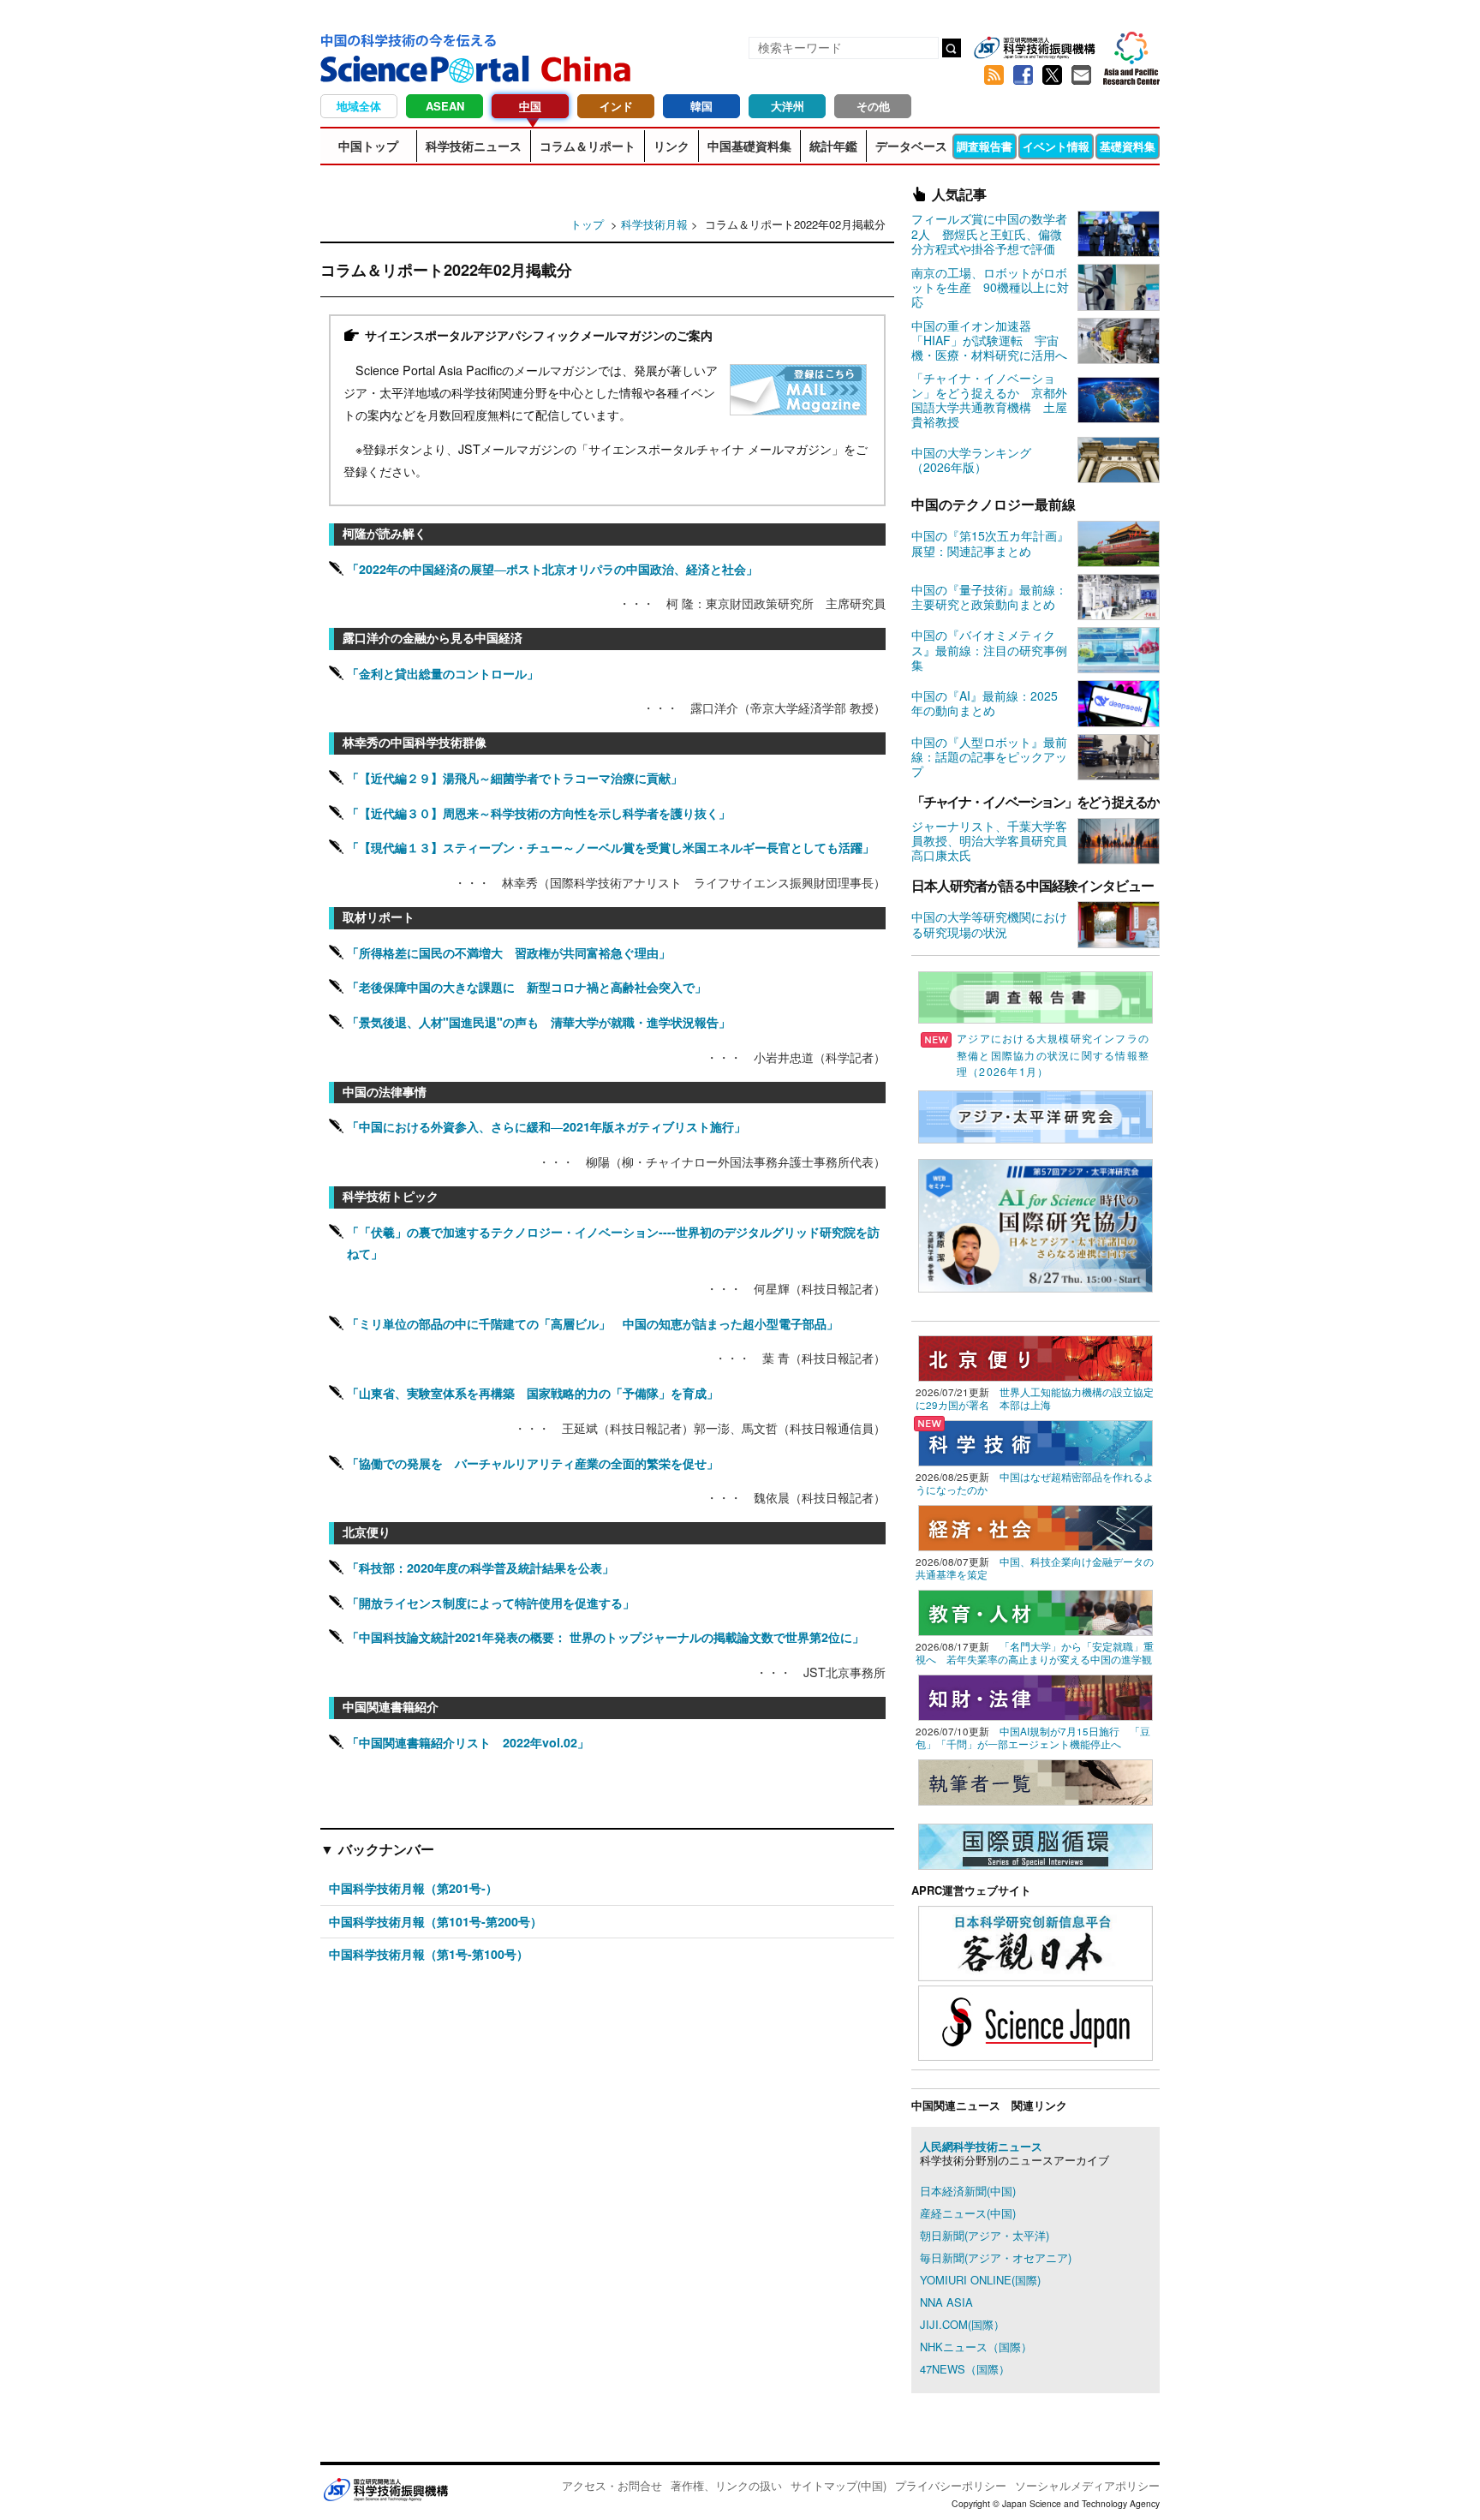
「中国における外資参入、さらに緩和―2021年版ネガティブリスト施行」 (546, 1126)
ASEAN (445, 106)
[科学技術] (1035, 1441)
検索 (952, 48)
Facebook (1023, 75)
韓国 (701, 106)
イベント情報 (1056, 146)
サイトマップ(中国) (838, 2485)
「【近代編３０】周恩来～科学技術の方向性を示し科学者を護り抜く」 (539, 813)
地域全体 (359, 106)
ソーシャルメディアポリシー (1087, 2485)
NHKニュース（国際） (976, 2347)
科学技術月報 (654, 224)
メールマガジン (1081, 75)
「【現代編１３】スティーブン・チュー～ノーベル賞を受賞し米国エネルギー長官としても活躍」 (611, 847)
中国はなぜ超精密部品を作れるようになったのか (1035, 1483)
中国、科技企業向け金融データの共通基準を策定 (1035, 1568)
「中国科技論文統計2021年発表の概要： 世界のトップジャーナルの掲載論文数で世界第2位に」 (606, 1637)
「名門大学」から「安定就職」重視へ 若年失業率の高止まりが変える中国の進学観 (1035, 1653)
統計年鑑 (833, 146)
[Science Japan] (1035, 2021)
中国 (530, 106)
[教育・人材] (1035, 1611)
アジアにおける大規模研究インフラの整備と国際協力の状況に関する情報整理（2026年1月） (1053, 1054)
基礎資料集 (1128, 146)
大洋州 (788, 106)
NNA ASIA (946, 2302)
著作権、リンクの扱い (726, 2485)
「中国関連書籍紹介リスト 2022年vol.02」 (468, 1742)
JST (385, 2489)
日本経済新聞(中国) (968, 2191)
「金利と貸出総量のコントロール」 (443, 673)
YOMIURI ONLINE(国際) (980, 2280)
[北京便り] (1035, 1356)
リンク (671, 146)
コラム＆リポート (588, 146)
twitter (1052, 75)
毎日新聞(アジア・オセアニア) (996, 2257)
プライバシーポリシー (951, 2485)
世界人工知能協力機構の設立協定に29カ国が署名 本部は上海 (1035, 1398)
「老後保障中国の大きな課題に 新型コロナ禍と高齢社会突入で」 (527, 987)
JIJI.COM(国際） (962, 2324)
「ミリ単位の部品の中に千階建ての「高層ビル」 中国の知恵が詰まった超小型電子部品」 (593, 1323)
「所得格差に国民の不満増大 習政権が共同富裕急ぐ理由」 (509, 952)
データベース (911, 146)
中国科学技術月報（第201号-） (413, 1888)
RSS (994, 75)
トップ (587, 224)
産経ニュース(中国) (968, 2213)
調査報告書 (985, 146)
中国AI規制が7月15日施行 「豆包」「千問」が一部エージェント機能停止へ (1033, 1738)
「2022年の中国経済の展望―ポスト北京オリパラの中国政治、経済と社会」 (552, 569)
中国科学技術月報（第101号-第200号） (436, 1921)
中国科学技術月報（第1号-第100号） (429, 1954)
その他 (873, 106)
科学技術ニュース (474, 146)
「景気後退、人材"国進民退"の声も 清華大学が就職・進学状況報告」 (539, 1022)
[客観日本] (1035, 1941)
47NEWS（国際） (965, 2369)
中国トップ (368, 146)
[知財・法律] (1035, 1696)
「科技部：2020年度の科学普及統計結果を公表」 (480, 1568)
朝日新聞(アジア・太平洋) (985, 2235)
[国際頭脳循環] (1035, 1845)
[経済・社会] (1035, 1526)
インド (616, 106)
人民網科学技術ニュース (981, 2146)
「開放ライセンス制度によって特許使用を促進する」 (491, 1603)
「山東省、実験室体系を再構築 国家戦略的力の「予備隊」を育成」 (533, 1393)
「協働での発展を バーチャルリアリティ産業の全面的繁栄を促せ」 (533, 1463)
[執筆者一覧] (1035, 1780)
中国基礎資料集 (749, 146)
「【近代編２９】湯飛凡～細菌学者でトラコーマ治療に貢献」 (515, 778)
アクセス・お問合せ (612, 2485)
